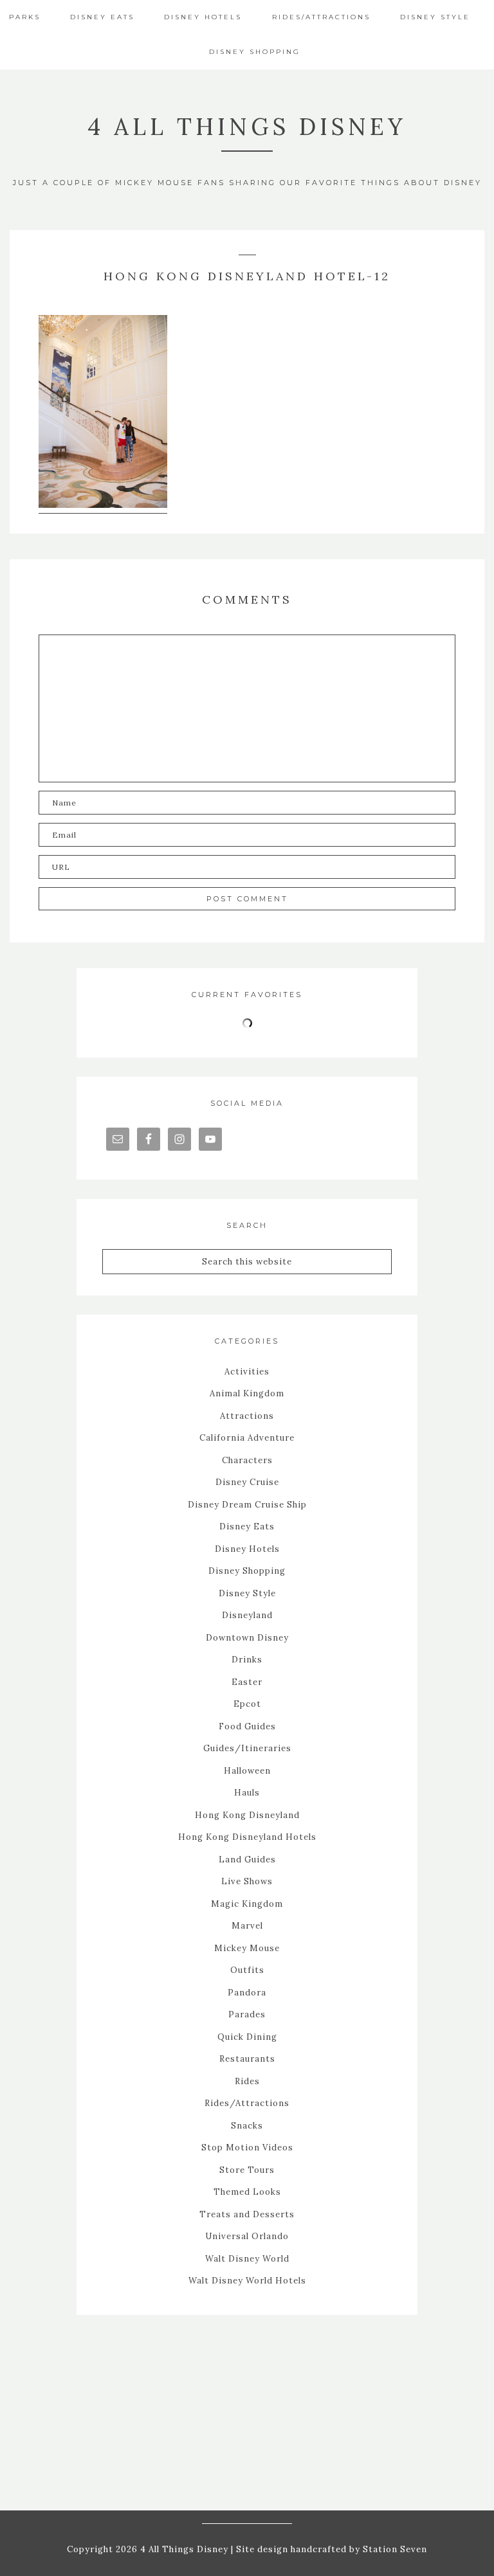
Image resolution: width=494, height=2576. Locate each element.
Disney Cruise (247, 1482)
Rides (247, 2081)
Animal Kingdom (247, 1393)
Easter (247, 1682)
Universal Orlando (247, 2236)
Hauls (247, 1793)
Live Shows (247, 1881)
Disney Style (247, 1593)
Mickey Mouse (247, 1948)
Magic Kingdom (247, 1904)
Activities (247, 1372)
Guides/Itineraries (247, 1748)
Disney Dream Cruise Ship (247, 1505)
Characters (247, 1460)
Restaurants (247, 2059)
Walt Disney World (247, 2259)
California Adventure (247, 1438)
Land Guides (247, 1860)
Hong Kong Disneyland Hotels (247, 1837)
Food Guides (247, 1726)
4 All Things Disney (247, 127)
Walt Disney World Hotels (247, 2281)
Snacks (247, 2126)
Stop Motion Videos (247, 2148)
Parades (247, 2014)
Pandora (247, 1993)
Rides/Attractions (247, 2103)
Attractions (247, 1416)
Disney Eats (247, 1527)
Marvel (247, 1926)
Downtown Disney (247, 1638)
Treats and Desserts (247, 2214)
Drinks (247, 1660)
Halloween (247, 1771)
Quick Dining (247, 2037)
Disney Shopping (247, 1571)
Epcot (247, 1704)
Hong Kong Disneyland (247, 1815)
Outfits (247, 1970)
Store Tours (247, 2170)
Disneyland (247, 1615)
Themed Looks (247, 2192)
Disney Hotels (247, 1549)
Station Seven (394, 2549)
